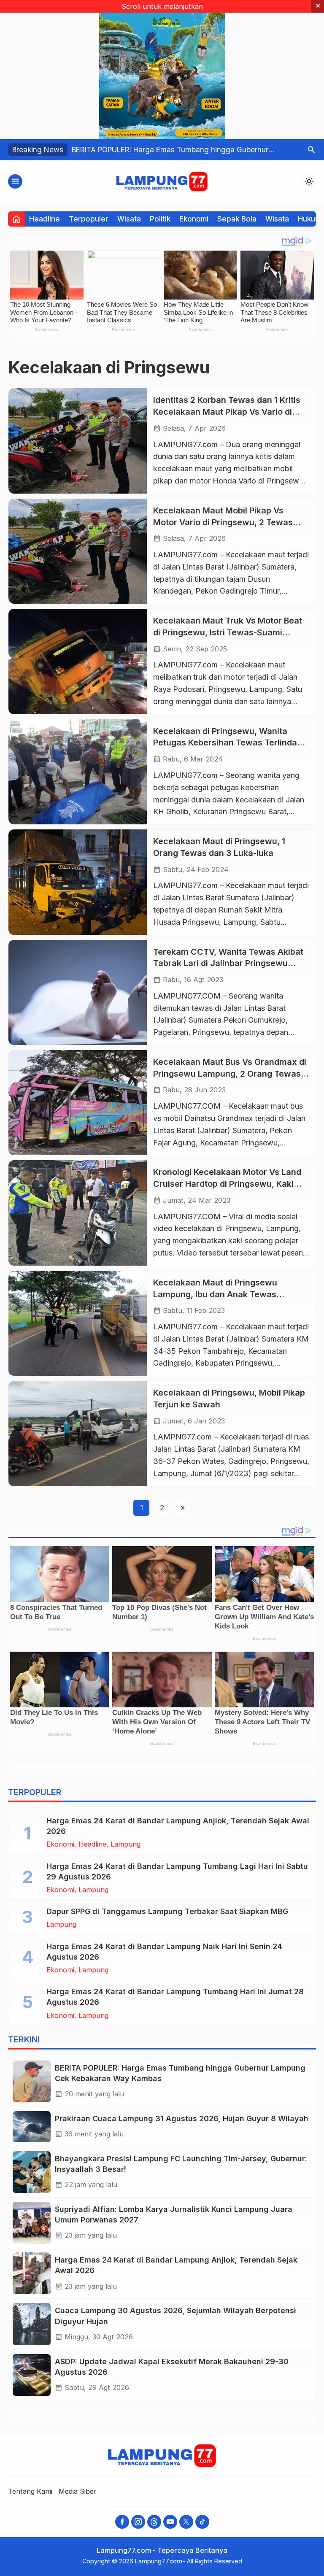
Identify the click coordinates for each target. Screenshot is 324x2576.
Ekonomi (194, 219)
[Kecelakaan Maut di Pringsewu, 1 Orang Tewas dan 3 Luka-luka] (78, 882)
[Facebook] (122, 2522)
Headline (45, 219)
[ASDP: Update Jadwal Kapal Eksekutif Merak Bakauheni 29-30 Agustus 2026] (32, 2375)
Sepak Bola (237, 219)
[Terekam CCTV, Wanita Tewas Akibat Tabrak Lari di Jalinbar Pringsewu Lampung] (78, 992)
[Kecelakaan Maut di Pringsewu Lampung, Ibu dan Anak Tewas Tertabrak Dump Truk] (78, 1323)
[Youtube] (170, 2522)
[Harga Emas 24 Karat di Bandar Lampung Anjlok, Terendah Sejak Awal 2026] (32, 2273)
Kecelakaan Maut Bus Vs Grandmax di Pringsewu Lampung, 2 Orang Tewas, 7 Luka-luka (230, 1073)
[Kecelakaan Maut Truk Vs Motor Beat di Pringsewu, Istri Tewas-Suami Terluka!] (78, 661)
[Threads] (154, 2522)
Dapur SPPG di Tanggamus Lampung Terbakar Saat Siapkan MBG (167, 1911)
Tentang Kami (30, 2491)
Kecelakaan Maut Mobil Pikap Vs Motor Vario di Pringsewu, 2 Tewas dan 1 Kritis (223, 522)
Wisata (129, 219)
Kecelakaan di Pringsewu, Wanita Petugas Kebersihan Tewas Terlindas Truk (227, 743)
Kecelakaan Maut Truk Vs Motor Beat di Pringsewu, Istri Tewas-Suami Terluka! (228, 632)
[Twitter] (186, 2522)
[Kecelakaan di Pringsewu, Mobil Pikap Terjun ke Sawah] (78, 1433)
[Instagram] (138, 2522)
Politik (160, 219)
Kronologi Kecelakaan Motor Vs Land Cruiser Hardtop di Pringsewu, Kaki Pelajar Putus (227, 1184)
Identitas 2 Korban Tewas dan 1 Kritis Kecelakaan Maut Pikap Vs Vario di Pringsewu (227, 412)
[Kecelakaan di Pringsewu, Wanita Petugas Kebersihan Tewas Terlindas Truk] (78, 772)
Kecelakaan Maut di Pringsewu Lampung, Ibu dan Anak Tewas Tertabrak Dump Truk (215, 1294)
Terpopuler (89, 219)
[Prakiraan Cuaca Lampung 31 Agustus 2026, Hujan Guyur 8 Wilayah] (32, 2127)
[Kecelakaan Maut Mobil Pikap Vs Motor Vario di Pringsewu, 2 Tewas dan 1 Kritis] (78, 551)
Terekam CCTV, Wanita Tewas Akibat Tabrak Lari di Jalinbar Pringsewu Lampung (228, 963)
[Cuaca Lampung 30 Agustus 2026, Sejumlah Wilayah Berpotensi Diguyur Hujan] (32, 2324)
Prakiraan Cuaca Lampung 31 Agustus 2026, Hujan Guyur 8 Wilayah (182, 2118)
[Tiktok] (202, 2522)
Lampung (126, 1844)
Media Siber (78, 2491)
